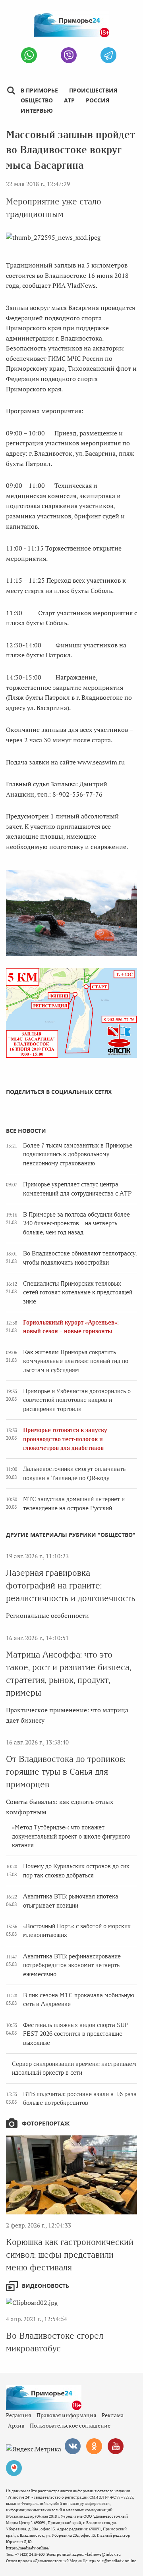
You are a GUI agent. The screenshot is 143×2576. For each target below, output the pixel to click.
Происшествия (93, 90)
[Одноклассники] (94, 2446)
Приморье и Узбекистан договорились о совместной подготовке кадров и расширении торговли (77, 1400)
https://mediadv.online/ (28, 2548)
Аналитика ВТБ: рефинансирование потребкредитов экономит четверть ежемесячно (72, 1965)
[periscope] (14, 2468)
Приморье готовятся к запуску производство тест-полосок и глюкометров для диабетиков (65, 1439)
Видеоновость (45, 2286)
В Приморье (39, 90)
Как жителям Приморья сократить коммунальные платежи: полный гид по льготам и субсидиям (76, 1361)
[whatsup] (29, 55)
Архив (16, 2425)
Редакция (18, 2415)
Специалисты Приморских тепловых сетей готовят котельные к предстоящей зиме (78, 1293)
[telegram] (108, 55)
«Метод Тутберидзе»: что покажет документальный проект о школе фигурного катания (71, 1836)
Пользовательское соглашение (70, 2425)
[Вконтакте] (73, 2446)
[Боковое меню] (11, 91)
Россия (98, 100)
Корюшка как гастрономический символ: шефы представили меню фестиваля (70, 2255)
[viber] (69, 55)
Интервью (37, 111)
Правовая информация (66, 2415)
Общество (37, 100)
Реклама (113, 2415)
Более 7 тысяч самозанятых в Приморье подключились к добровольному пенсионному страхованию (78, 1154)
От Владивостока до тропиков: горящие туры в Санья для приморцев (66, 1772)
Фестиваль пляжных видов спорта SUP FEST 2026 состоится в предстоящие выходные (76, 2034)
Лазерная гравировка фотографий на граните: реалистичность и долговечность (71, 1585)
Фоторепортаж (46, 2123)
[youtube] (116, 2446)
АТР (69, 100)
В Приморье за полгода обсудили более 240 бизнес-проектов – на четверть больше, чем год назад (76, 1224)
